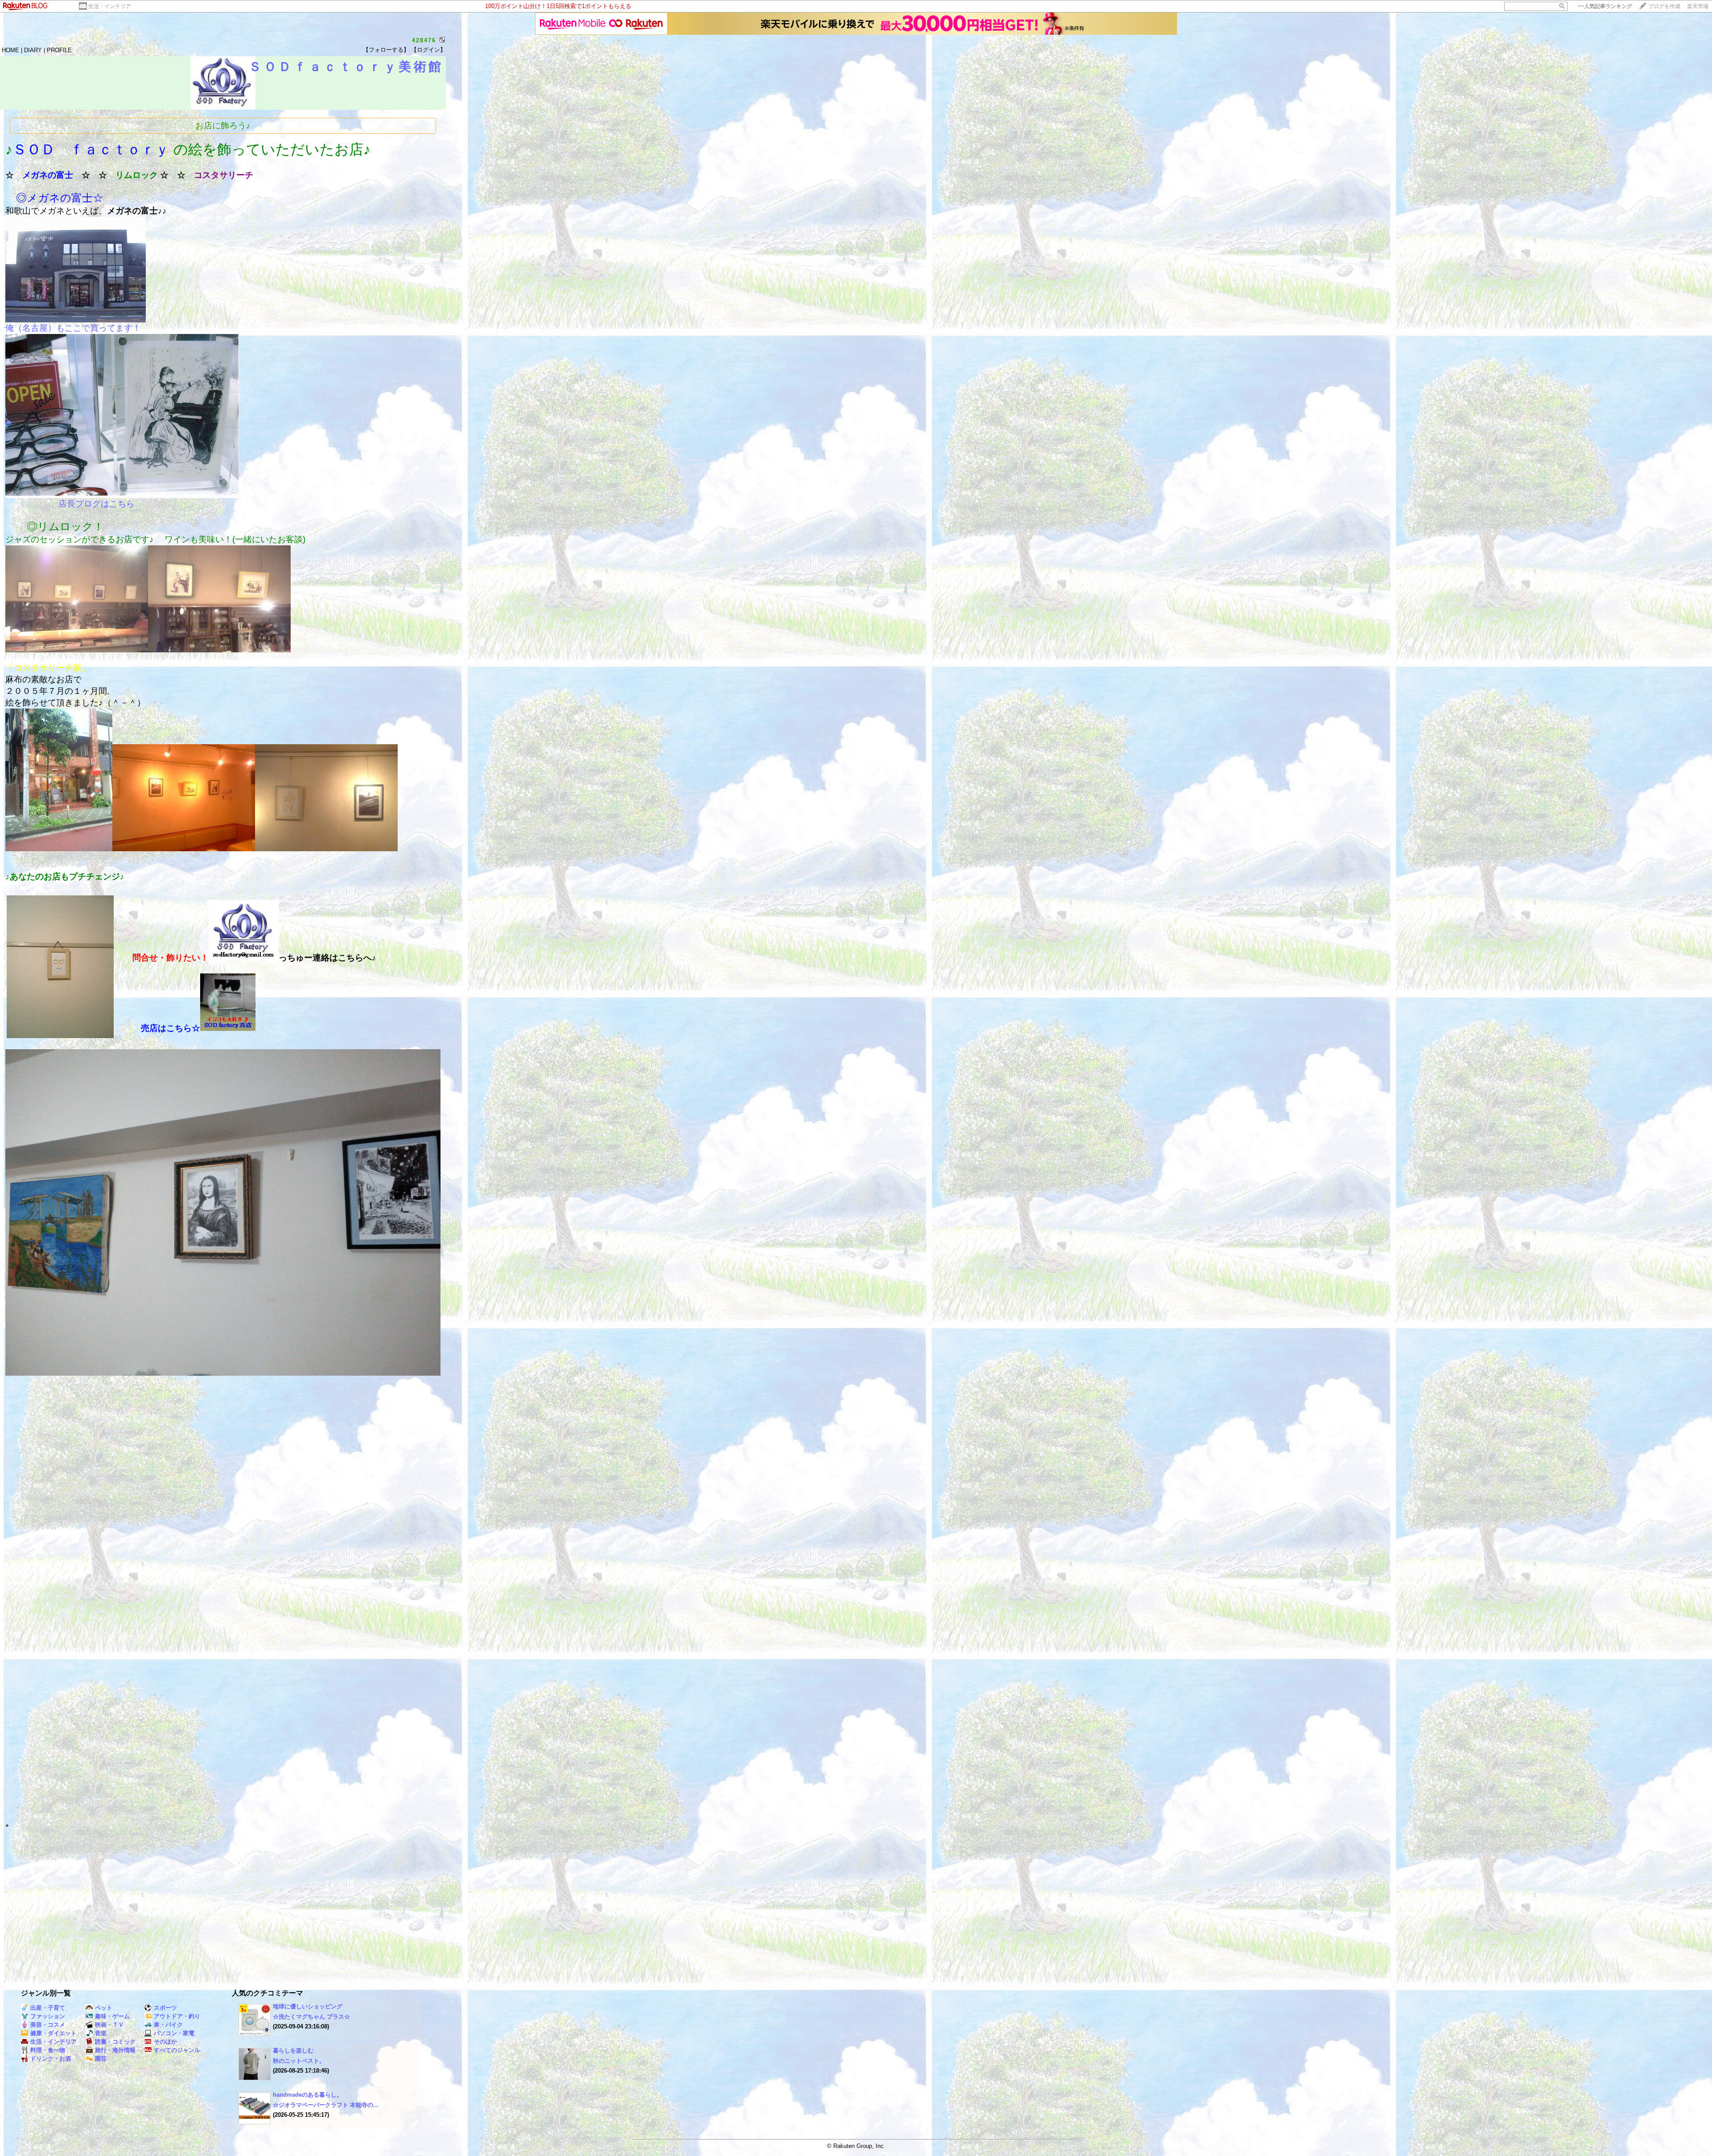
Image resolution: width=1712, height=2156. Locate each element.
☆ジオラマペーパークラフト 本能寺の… (326, 2105)
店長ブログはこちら (97, 504)
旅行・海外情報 (115, 2050)
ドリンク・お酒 (51, 2059)
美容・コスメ (48, 2025)
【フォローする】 (386, 50)
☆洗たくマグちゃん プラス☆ (311, 2017)
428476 (424, 40)
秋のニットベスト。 (299, 2061)
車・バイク (168, 2025)
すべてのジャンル (177, 2050)
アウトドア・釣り (177, 2016)
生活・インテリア (110, 6)
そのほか (165, 2042)
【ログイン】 (428, 50)
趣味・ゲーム (112, 2016)
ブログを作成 (1664, 6)
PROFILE (59, 50)
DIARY (33, 50)
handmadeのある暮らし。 (308, 2095)
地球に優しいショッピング (308, 2006)
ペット (104, 2008)
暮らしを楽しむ (293, 2051)
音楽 (101, 2033)
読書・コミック (115, 2042)
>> (1605, 6)
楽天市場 (1698, 6)
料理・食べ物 (48, 2050)
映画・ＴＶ (109, 2025)
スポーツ (165, 2008)
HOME (10, 50)
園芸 (101, 2059)
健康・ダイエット (53, 2033)
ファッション (48, 2016)
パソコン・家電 (174, 2033)
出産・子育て (48, 2008)
